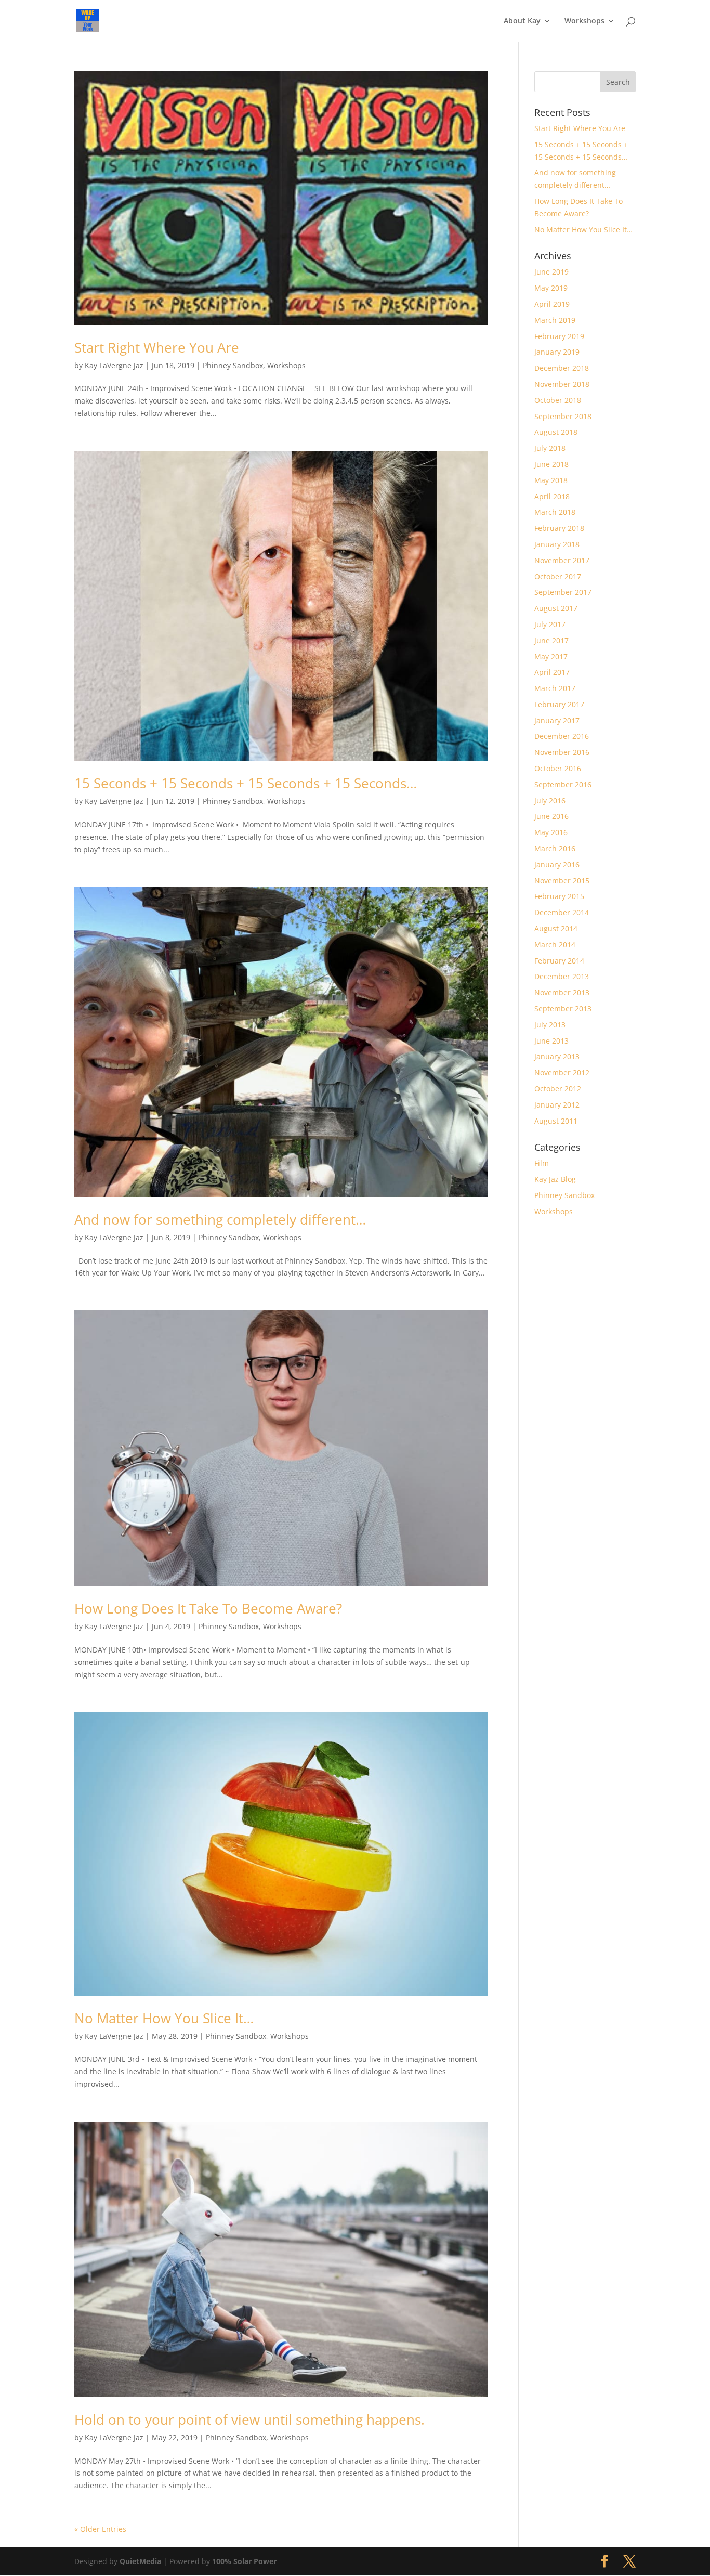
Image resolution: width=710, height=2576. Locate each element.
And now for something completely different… (220, 1219)
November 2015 (562, 881)
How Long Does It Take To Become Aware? (208, 1608)
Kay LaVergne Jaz (114, 365)
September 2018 (563, 416)
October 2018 (558, 400)
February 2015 (559, 896)
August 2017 (556, 608)
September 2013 (563, 1009)
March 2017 (555, 688)
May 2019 (551, 288)
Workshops (584, 21)
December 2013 (562, 976)
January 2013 (557, 1056)
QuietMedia (140, 2561)
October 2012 (558, 1089)
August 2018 (556, 432)
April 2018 (552, 496)
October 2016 (558, 768)
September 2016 (563, 784)
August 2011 (556, 1121)
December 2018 (562, 368)
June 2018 (551, 464)
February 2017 (559, 704)
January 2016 (557, 864)
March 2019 (555, 320)
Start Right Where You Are (157, 347)
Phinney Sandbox (233, 365)
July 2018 (550, 448)
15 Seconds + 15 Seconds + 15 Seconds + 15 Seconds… (246, 783)
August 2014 (556, 928)
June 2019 (551, 272)
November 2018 (562, 384)
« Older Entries (100, 2529)
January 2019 (557, 352)
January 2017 (557, 720)
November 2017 (562, 560)
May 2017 (551, 656)
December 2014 (562, 912)
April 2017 (552, 672)
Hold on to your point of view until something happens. (249, 2419)
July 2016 (550, 801)
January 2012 (557, 1105)
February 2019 (559, 336)
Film (542, 1163)
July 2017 (550, 624)
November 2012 (562, 1072)
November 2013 (562, 992)
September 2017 (563, 592)
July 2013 (550, 1025)
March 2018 (555, 512)
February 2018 (559, 528)
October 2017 (558, 576)
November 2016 (562, 752)
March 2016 (555, 848)
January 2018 (557, 544)
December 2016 (562, 736)
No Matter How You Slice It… (164, 2018)
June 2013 (551, 1041)
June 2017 (551, 640)
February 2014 (559, 961)
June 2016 (551, 816)
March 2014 (555, 945)
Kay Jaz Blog (555, 1179)
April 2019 (552, 304)
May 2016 (551, 832)
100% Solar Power (244, 2561)
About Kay (522, 21)
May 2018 (551, 480)
